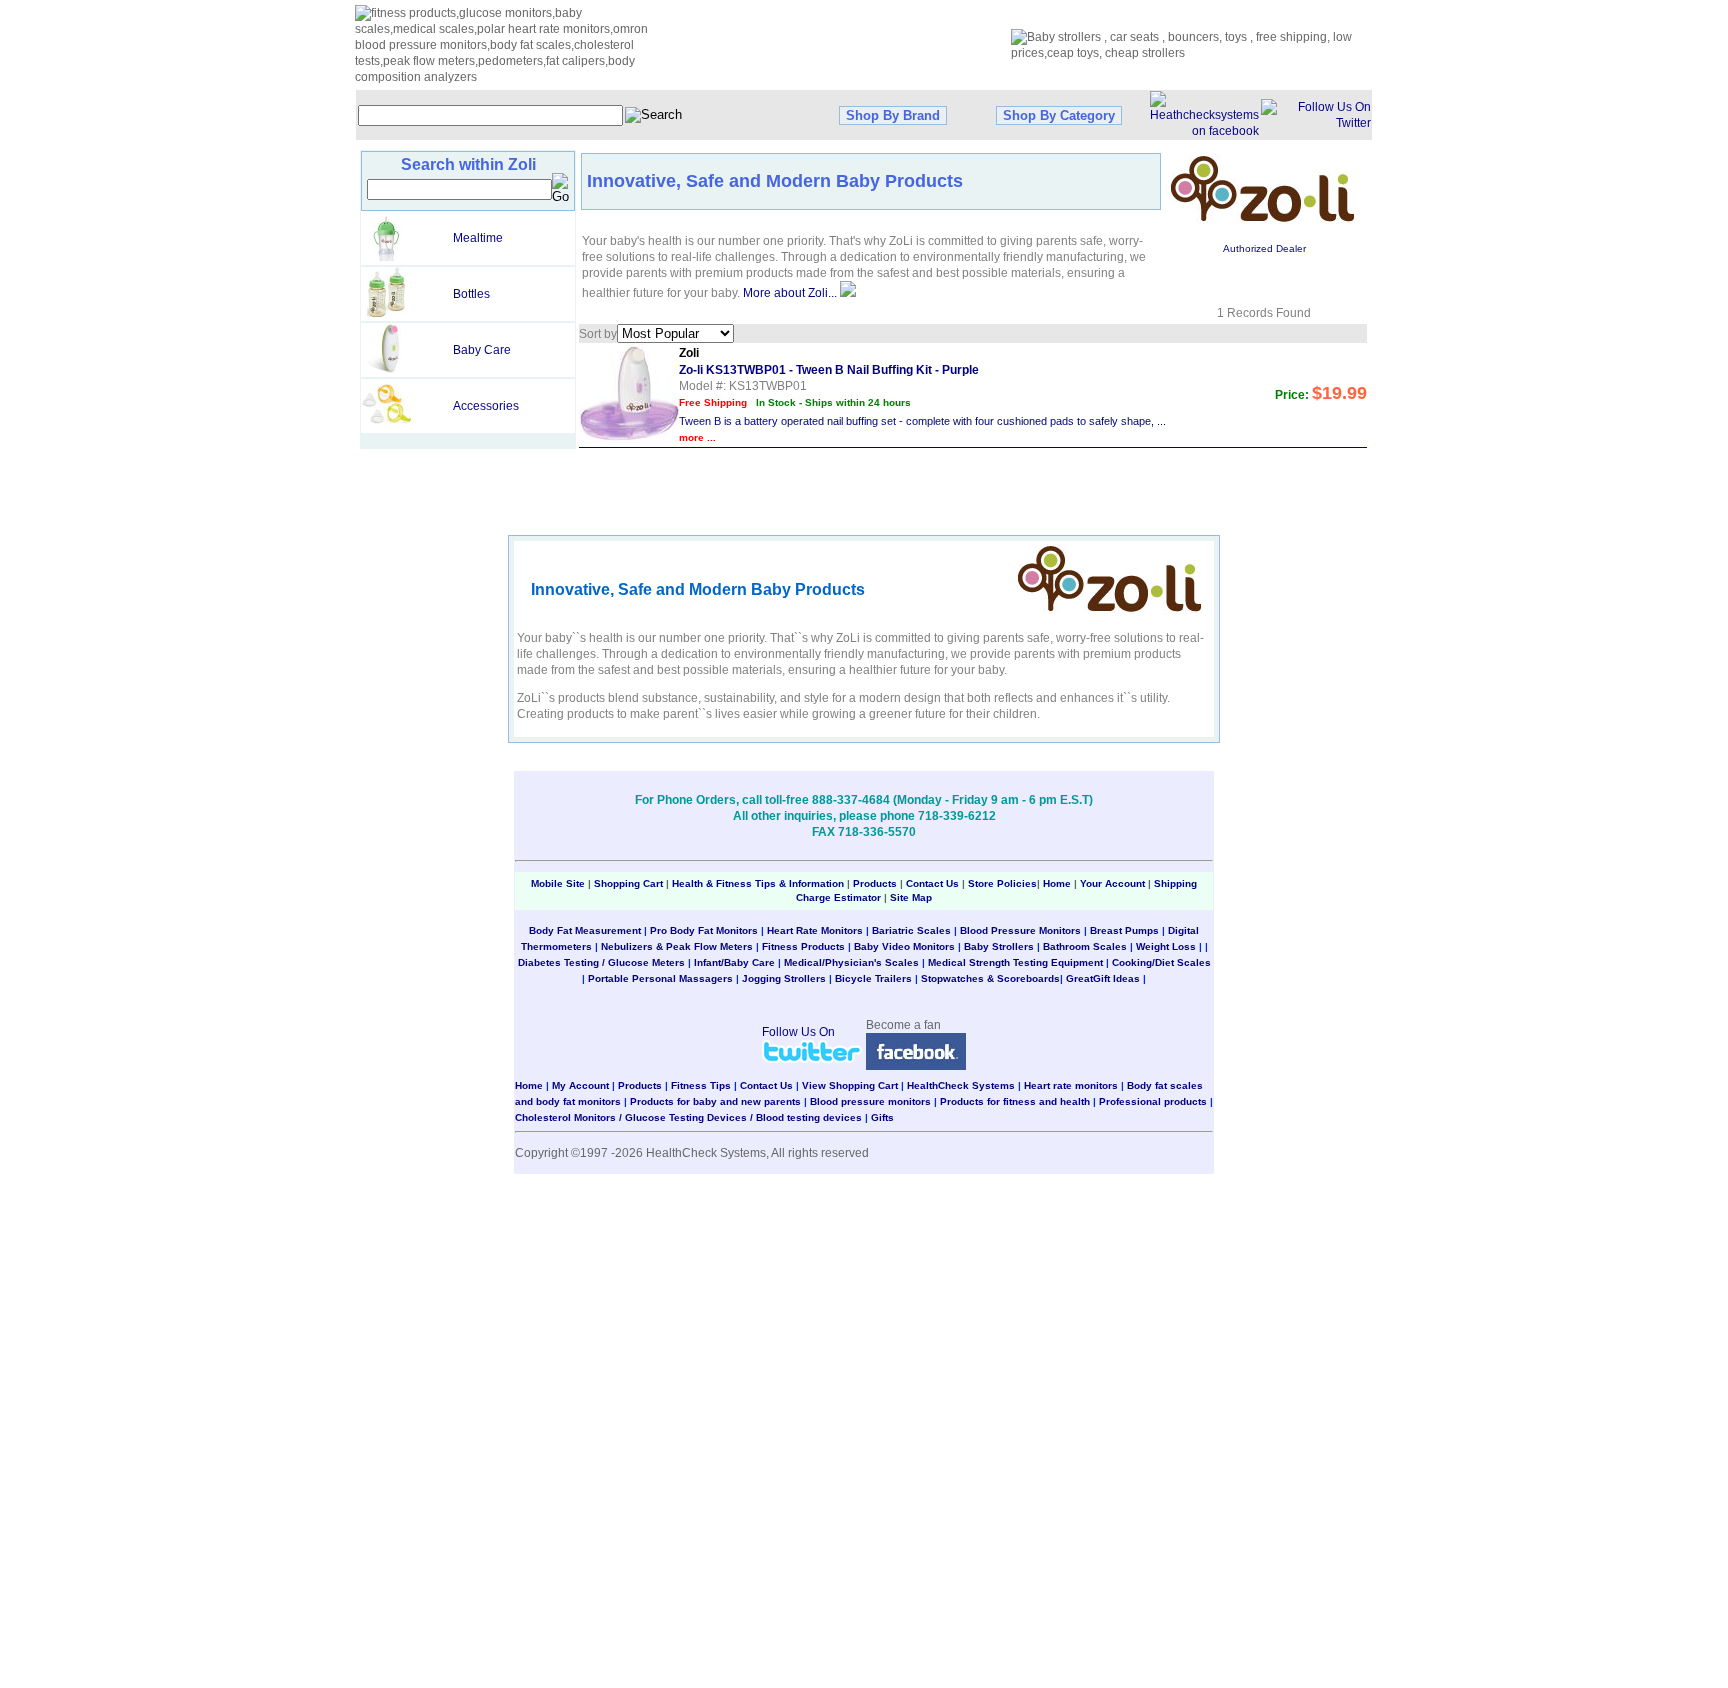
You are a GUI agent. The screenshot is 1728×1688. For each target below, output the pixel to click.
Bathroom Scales (1085, 946)
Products (875, 883)
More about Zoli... (790, 293)
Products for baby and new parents (715, 1101)
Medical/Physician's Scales (851, 962)
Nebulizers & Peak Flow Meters (677, 946)
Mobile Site (558, 883)
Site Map (911, 897)
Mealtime (478, 238)
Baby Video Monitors (904, 946)
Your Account (1112, 883)
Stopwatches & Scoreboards (990, 978)
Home (1058, 883)
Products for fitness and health (1015, 1101)
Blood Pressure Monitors (1020, 930)
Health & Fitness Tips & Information (758, 883)
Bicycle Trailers (873, 978)
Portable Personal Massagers (660, 978)
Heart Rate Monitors (815, 930)
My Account (580, 1085)
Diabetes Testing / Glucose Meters (601, 962)
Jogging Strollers (784, 978)
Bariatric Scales (911, 930)
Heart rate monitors (1071, 1085)
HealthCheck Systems (961, 1085)
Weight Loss (1166, 946)
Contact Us (932, 883)
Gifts (882, 1117)
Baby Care (482, 350)
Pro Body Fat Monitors (704, 930)
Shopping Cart (628, 883)
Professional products (1153, 1101)
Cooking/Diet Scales (1161, 962)
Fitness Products (803, 946)
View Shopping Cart (850, 1085)
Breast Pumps (1124, 930)
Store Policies (1002, 883)
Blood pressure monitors (870, 1101)
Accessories (486, 406)
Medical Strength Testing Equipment (1015, 962)
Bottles (471, 294)
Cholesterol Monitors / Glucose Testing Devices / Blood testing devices (688, 1117)
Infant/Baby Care (734, 962)
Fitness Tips (701, 1085)
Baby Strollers (999, 946)
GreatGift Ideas (1103, 978)
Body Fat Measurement (585, 930)
